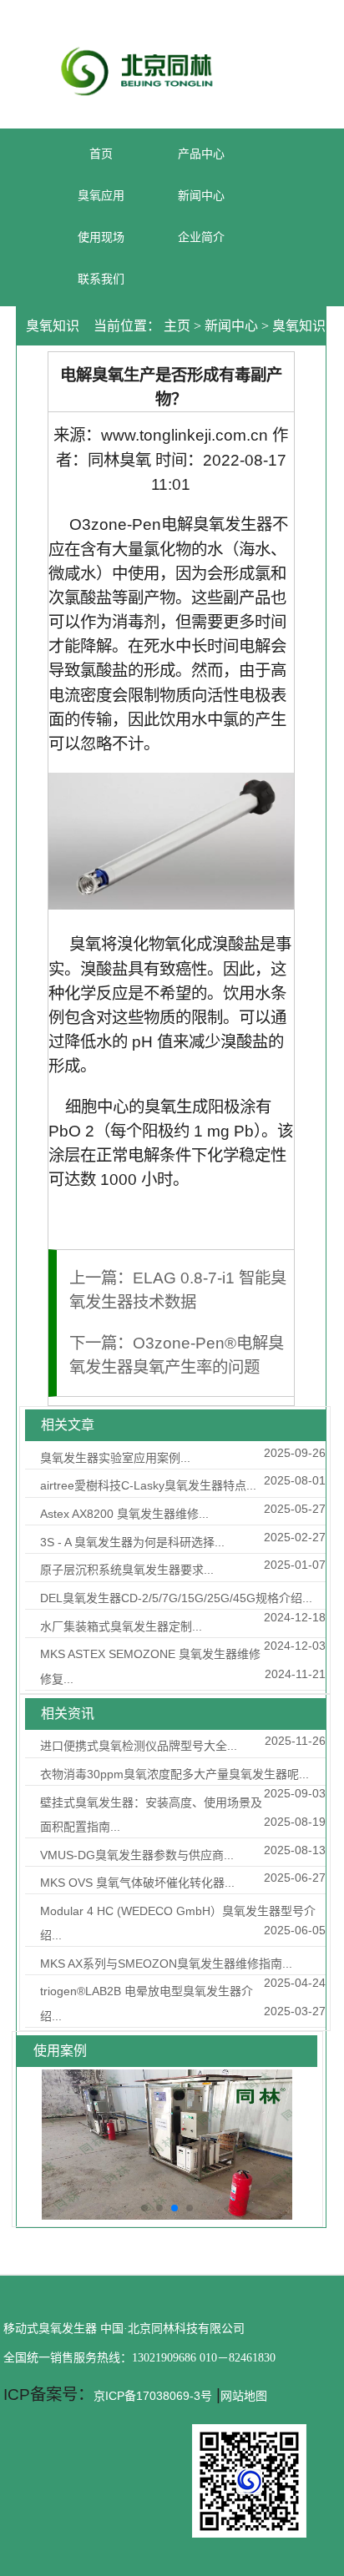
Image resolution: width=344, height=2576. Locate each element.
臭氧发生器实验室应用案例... (115, 1458)
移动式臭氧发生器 (50, 2329)
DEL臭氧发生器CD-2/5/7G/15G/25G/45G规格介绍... (176, 1598)
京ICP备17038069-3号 (153, 2396)
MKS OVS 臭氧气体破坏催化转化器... (137, 1883)
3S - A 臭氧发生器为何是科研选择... (132, 1542)
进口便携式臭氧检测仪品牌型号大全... (139, 1746)
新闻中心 (231, 326)
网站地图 (244, 2396)
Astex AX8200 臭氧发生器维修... (124, 1514)
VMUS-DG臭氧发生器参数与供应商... (137, 1855)
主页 (177, 326)
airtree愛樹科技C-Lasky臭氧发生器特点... (148, 1485)
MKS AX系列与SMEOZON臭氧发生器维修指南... (166, 1964)
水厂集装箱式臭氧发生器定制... (121, 1626)
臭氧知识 (299, 326)
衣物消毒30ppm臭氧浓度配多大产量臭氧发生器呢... (175, 1774)
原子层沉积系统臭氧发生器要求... (127, 1570)
